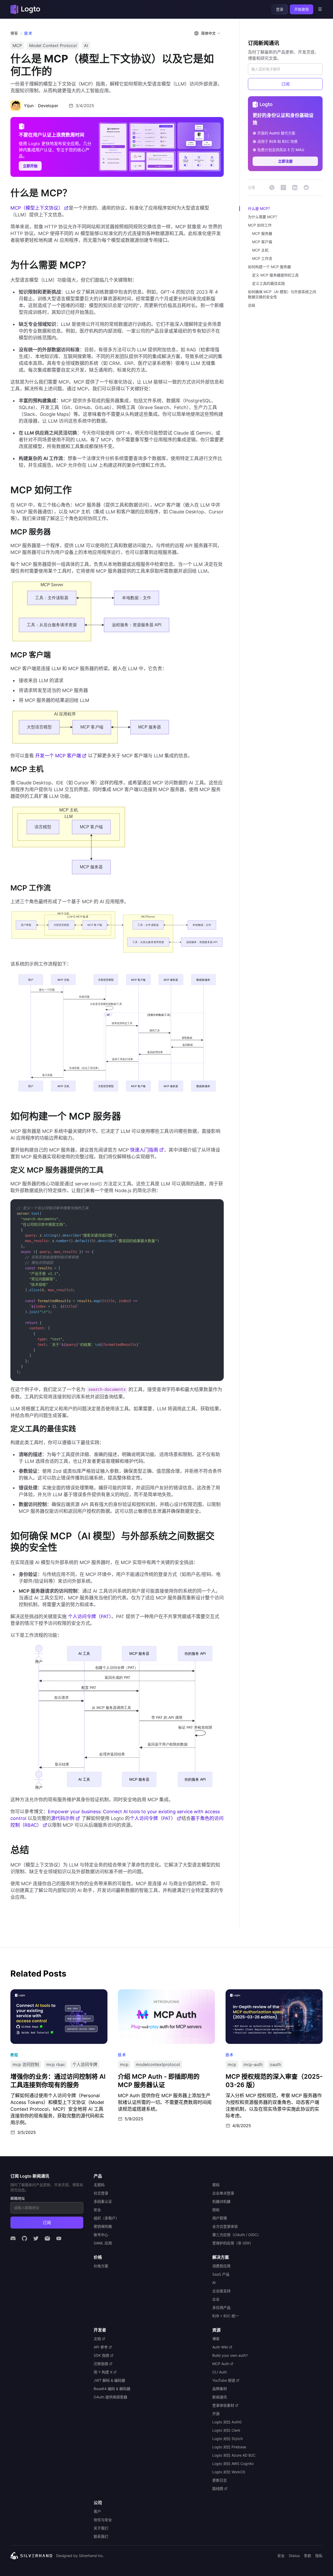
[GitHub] (24, 2238)
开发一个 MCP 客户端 (58, 756)
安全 (281, 2556)
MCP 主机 (260, 250)
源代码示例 (63, 1818)
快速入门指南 (144, 1150)
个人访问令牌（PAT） (90, 1616)
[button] (208, 33)
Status (294, 2556)
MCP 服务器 (262, 233)
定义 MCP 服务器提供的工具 (275, 275)
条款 (308, 2556)
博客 (14, 33)
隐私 (319, 2556)
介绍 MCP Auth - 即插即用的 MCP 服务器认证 (162, 1993)
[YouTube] (59, 2238)
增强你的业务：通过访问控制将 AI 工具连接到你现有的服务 (57, 1996)
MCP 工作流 (262, 258)
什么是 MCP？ (260, 208)
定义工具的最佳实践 (268, 283)
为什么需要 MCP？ (263, 217)
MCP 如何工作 (260, 225)
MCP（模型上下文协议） (37, 208)
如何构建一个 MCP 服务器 (269, 267)
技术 (28, 33)
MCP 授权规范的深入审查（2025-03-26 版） (269, 1993)
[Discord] (13, 2238)
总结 (252, 305)
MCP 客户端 (262, 242)
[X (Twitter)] (36, 2238)
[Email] (47, 2238)
